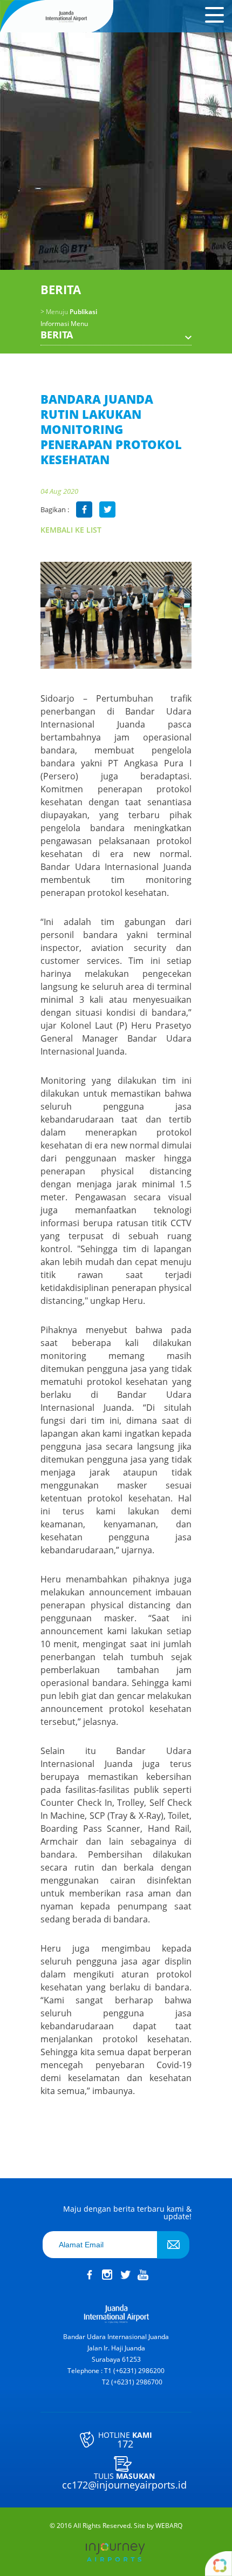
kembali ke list (71, 530)
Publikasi (69, 312)
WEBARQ (169, 2526)
